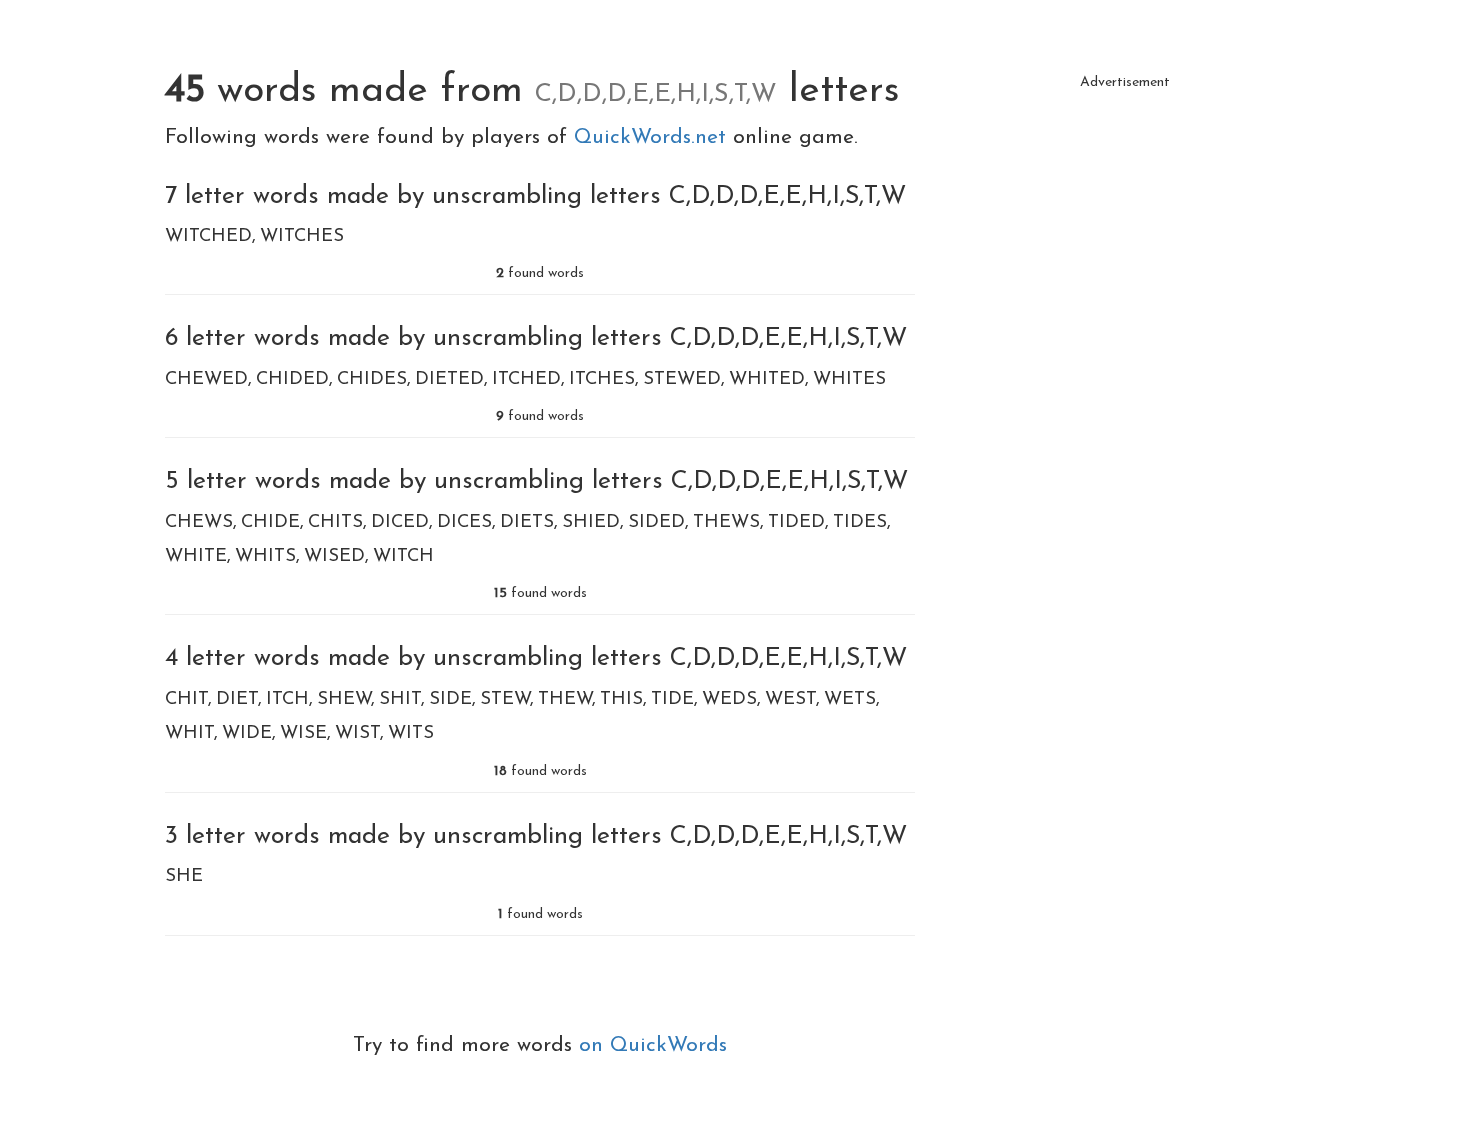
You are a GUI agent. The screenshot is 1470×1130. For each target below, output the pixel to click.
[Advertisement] (1125, 240)
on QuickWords (653, 1045)
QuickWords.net (653, 137)
